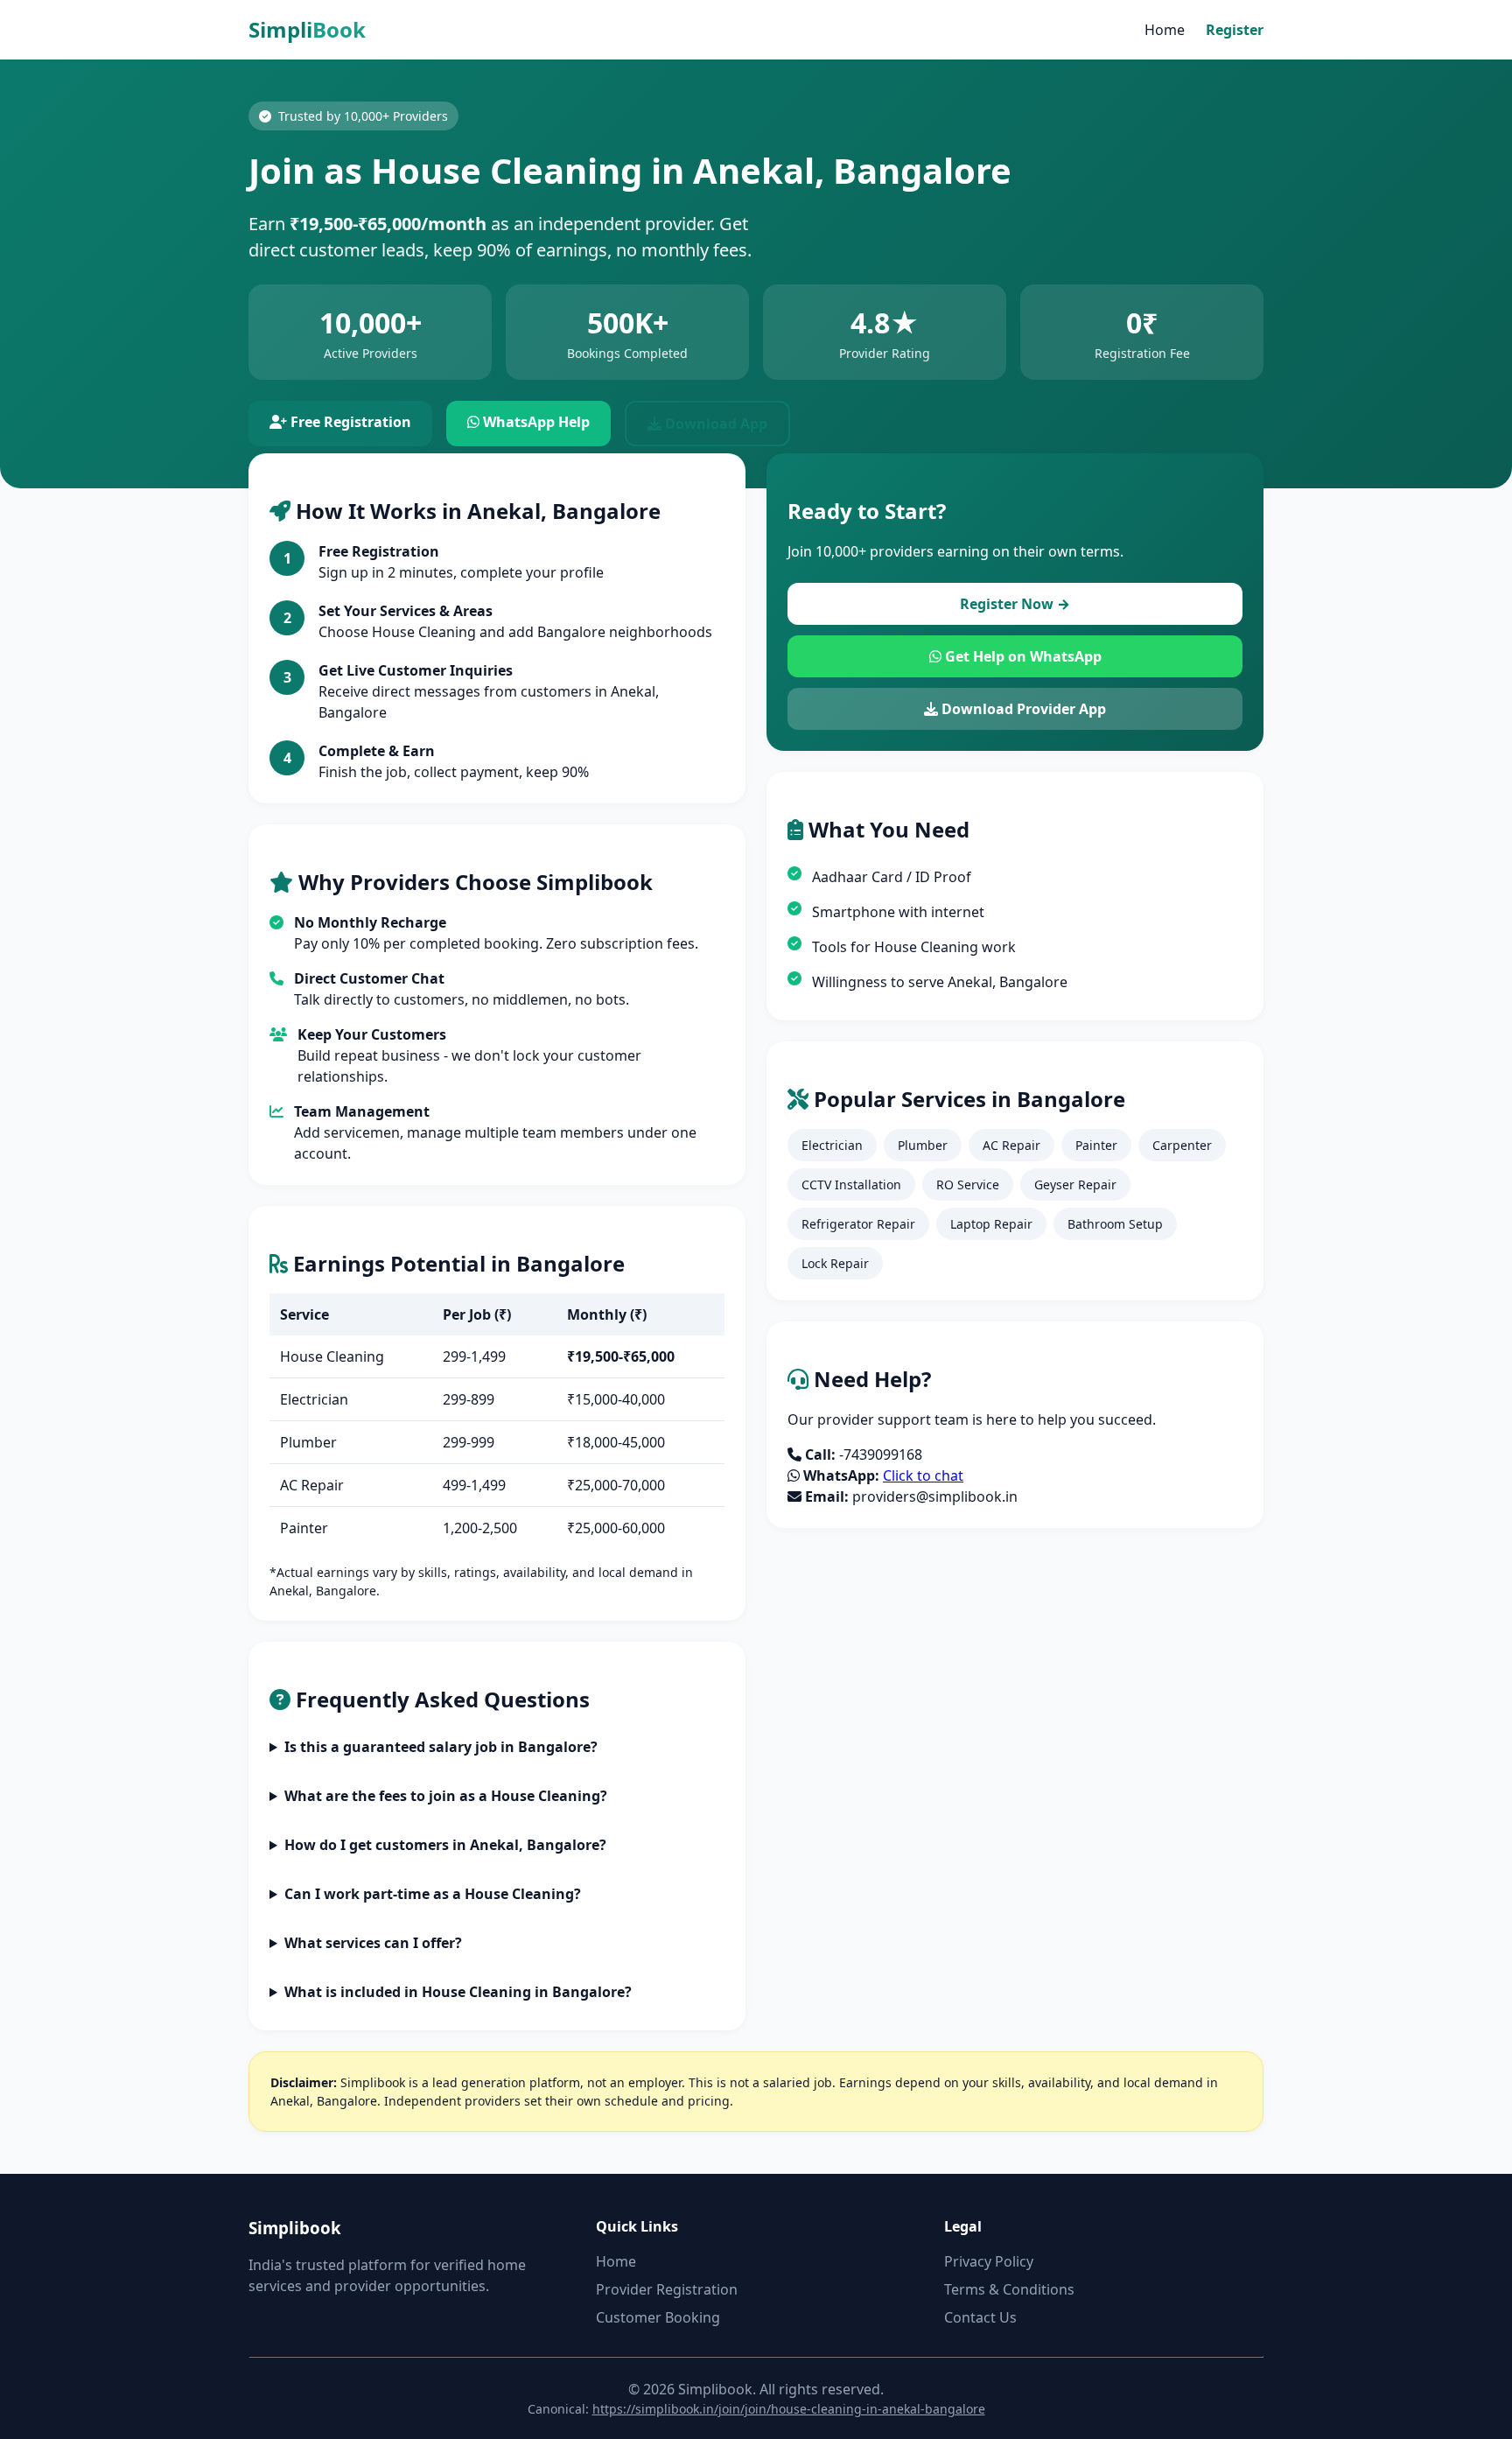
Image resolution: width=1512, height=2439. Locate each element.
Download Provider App (1022, 709)
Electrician (832, 1145)
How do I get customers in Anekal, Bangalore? (445, 1845)
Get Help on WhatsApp (1022, 656)
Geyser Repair (1075, 1184)
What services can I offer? (373, 1943)
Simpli (307, 29)
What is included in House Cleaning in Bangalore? (458, 1992)
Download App (714, 424)
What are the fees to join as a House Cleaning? (446, 1796)
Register (1235, 30)
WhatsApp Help (535, 422)
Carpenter (1182, 1145)
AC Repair (1011, 1145)
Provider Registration (667, 2289)
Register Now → (1015, 604)
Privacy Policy (989, 2261)
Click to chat (923, 1475)
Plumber (923, 1145)
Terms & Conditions (1009, 2289)
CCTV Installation (851, 1184)
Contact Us (980, 2317)
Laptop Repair (991, 1224)
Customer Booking (658, 2317)
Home (1165, 30)
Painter (1096, 1145)
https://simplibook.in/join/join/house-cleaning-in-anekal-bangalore (789, 2409)
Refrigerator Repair (858, 1224)
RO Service (968, 1184)
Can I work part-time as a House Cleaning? (433, 1894)
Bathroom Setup (1115, 1224)
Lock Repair (835, 1263)
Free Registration (349, 422)
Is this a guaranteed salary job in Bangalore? (441, 1747)
